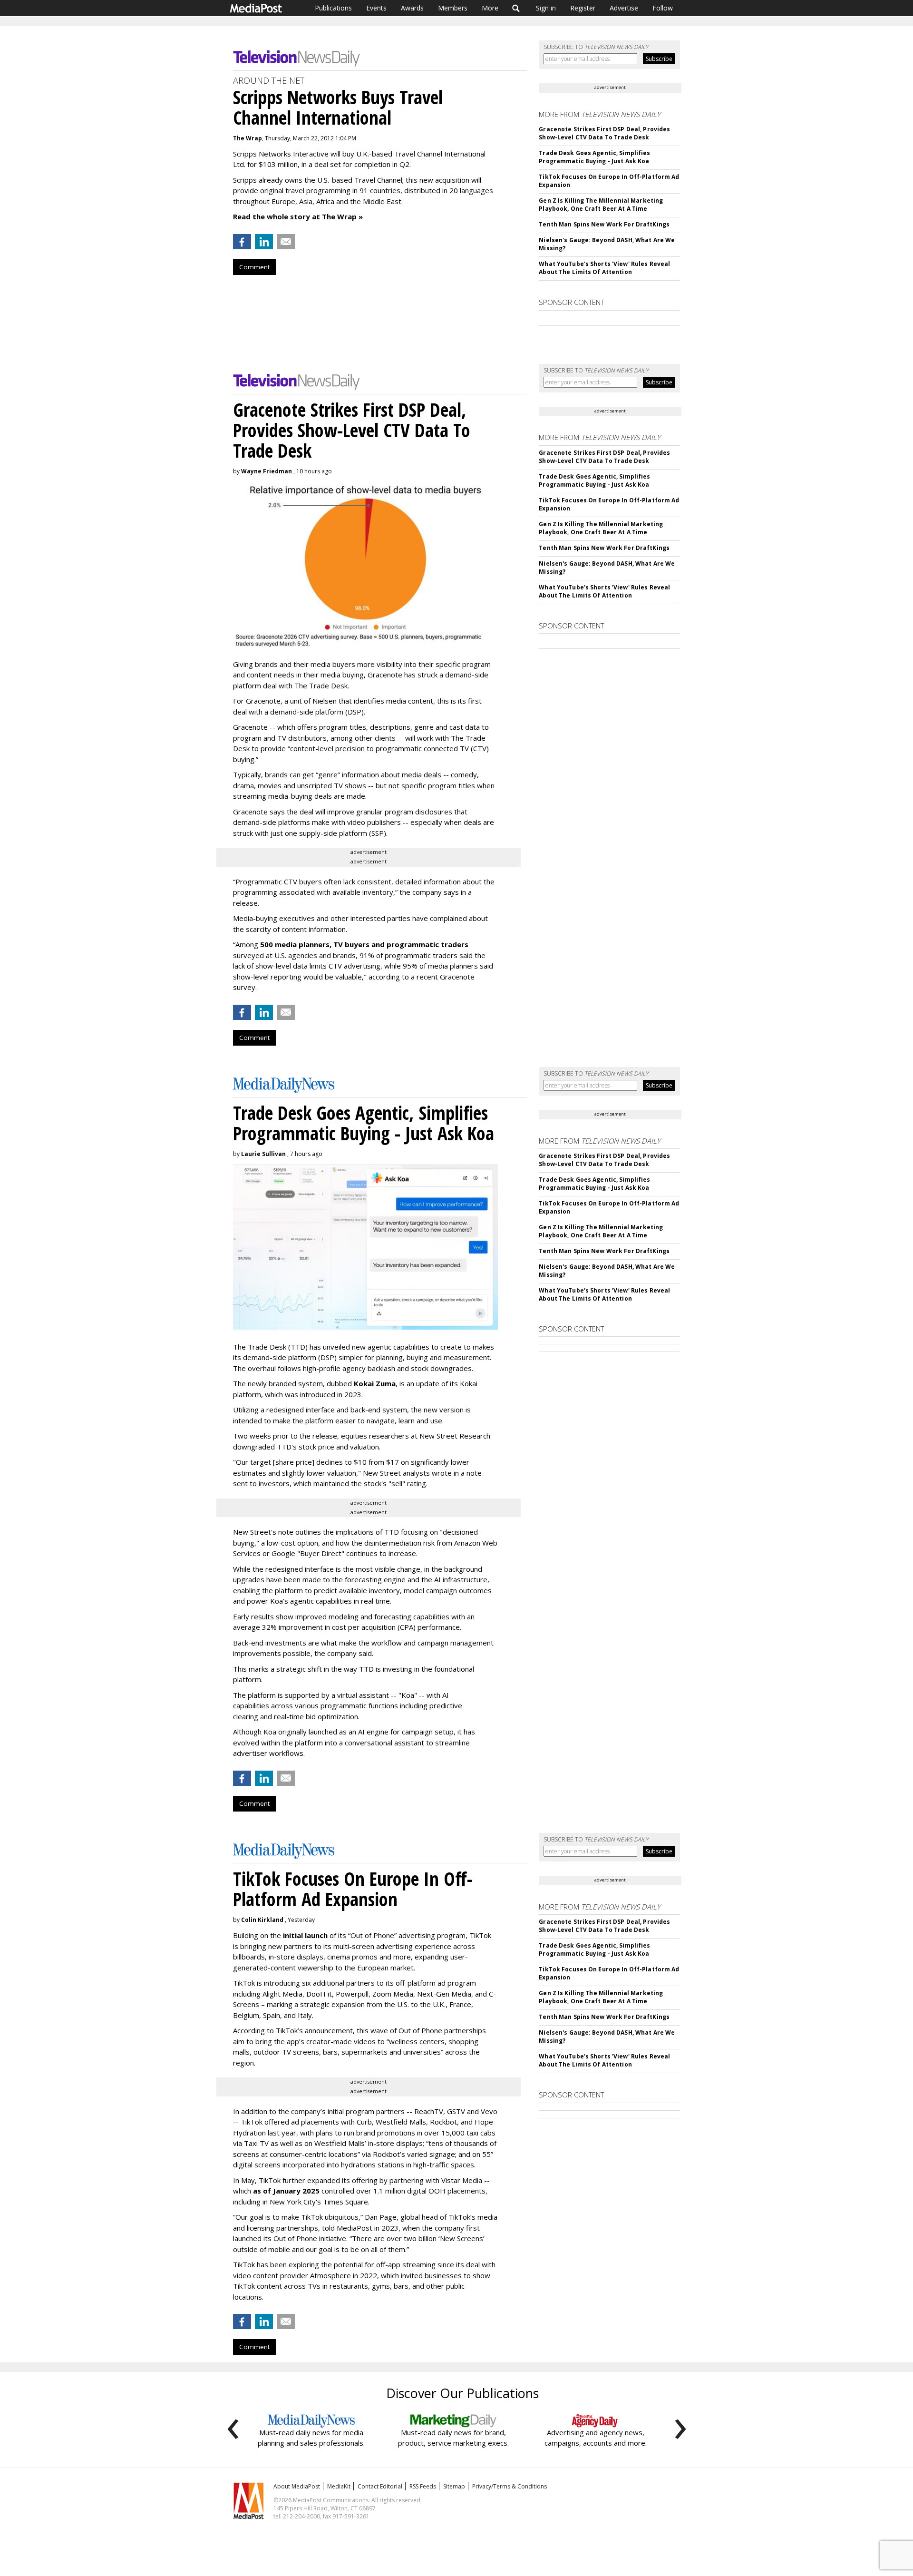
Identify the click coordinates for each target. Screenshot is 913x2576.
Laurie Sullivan (263, 1154)
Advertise (624, 8)
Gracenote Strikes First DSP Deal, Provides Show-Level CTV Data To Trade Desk (604, 133)
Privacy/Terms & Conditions (510, 2486)
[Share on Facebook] (242, 242)
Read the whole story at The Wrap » (298, 216)
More (490, 8)
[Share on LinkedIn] (264, 242)
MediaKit (339, 2486)
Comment (254, 267)
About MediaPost (297, 2486)
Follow (663, 8)
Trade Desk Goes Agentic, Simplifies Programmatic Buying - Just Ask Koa (594, 157)
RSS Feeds (423, 2486)
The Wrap (248, 138)
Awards (412, 8)
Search (516, 8)
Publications (333, 8)
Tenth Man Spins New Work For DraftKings (604, 224)
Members (453, 8)
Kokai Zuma (375, 1383)
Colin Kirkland (262, 1920)
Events (376, 8)
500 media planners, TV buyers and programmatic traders (364, 944)
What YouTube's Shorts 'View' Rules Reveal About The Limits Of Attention (604, 268)
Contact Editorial (380, 2486)
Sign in (546, 8)
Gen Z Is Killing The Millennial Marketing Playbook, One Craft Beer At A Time (601, 205)
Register (583, 8)
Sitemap (454, 2486)
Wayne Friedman (267, 471)
